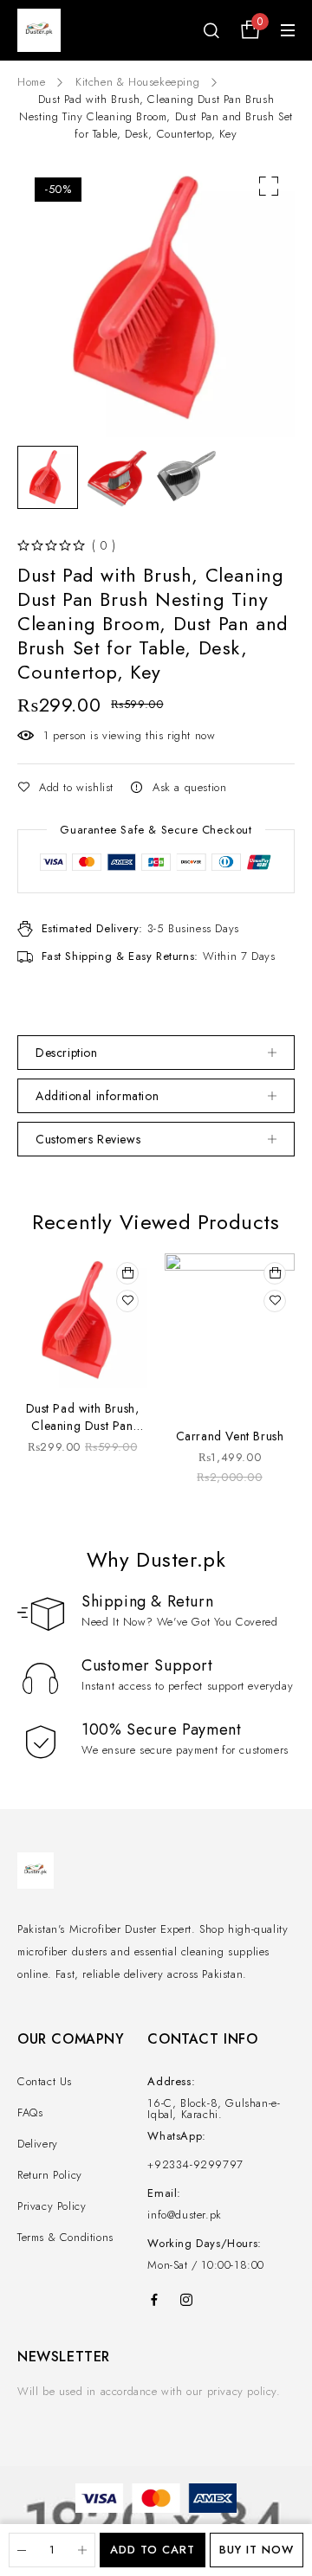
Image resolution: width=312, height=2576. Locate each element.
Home (31, 82)
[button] (269, 186)
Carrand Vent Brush (230, 1436)
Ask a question (189, 787)
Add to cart (153, 2550)
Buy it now (257, 2550)
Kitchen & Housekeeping (137, 82)
